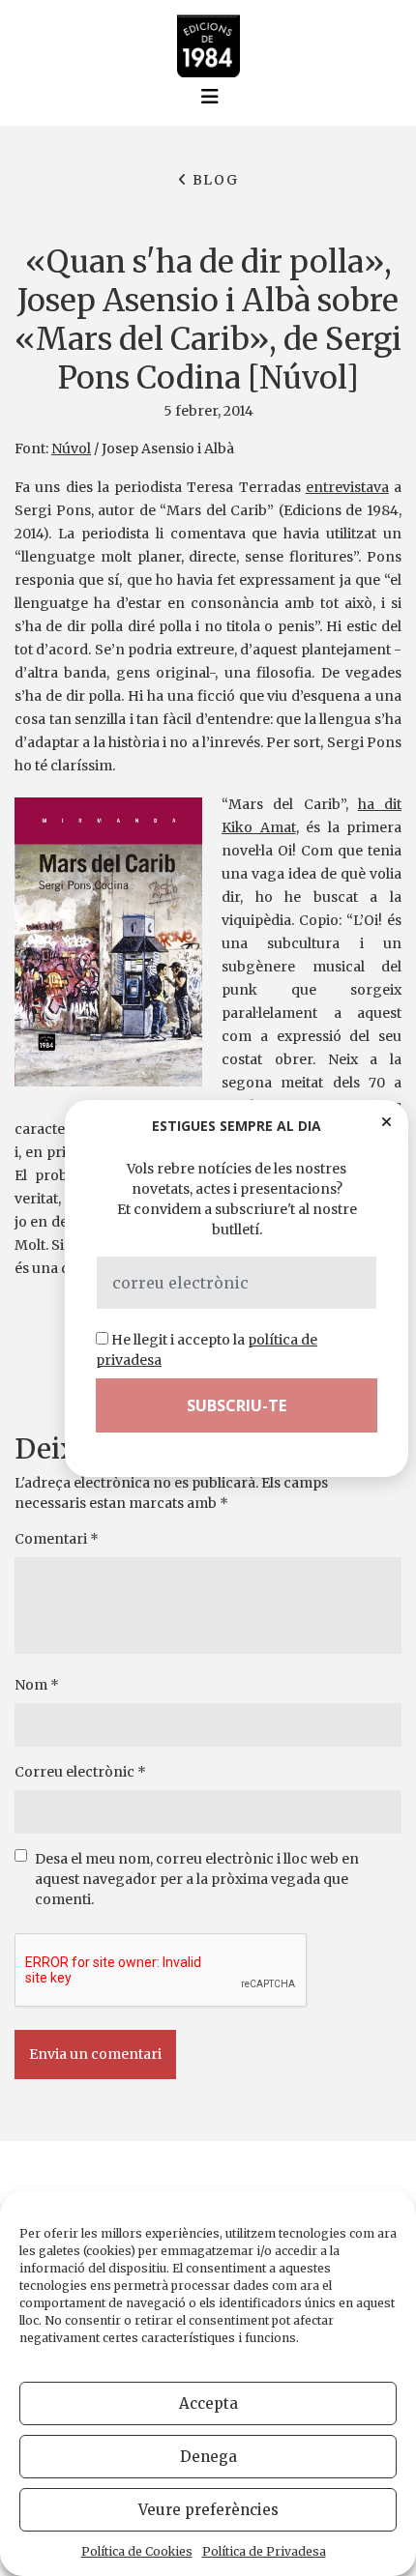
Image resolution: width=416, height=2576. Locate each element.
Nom (37, 1685)
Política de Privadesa (264, 2551)
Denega (208, 2457)
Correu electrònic (80, 1772)
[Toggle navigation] (210, 97)
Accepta (208, 2403)
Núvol (71, 449)
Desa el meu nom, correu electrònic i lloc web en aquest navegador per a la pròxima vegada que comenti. (197, 1879)
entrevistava (347, 487)
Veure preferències (208, 2510)
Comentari (57, 1539)
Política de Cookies (137, 2551)
